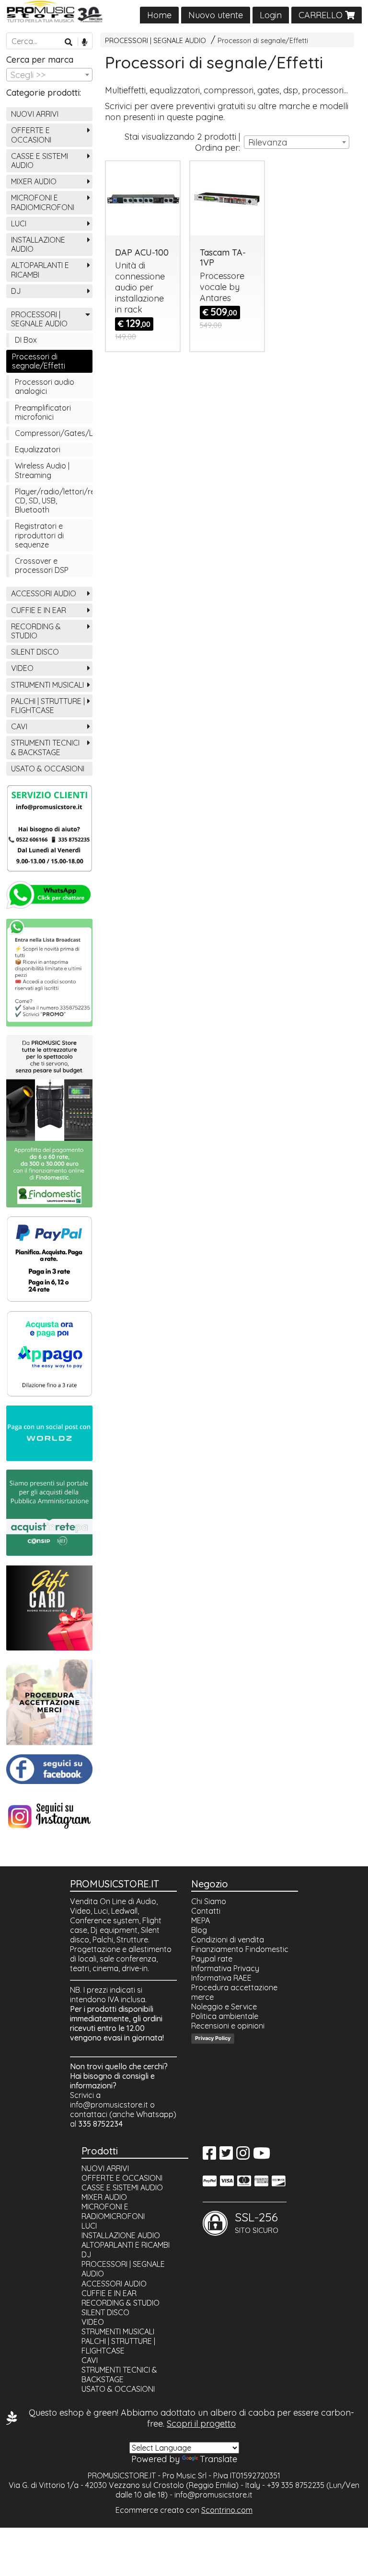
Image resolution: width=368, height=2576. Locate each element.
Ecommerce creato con (184, 2510)
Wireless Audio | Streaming (42, 470)
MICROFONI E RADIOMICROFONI (43, 202)
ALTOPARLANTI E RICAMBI (40, 270)
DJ (16, 291)
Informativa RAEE (221, 1978)
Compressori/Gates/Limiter (54, 433)
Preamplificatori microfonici (43, 412)
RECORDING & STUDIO (36, 631)
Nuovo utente (216, 15)
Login (271, 15)
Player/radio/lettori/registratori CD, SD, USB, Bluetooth (54, 501)
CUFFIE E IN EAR (39, 610)
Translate (218, 2459)
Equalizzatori (38, 449)
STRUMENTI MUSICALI (47, 685)
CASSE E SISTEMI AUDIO (40, 161)
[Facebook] (209, 2156)
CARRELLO (322, 15)
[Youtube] (262, 2156)
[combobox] (297, 142)
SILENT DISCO (35, 652)
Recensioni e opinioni (228, 2026)
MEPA (201, 1920)
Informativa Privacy (225, 1968)
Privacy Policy (213, 2038)
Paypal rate (212, 1959)
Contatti (206, 1911)
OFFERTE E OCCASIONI (31, 135)
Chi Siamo (209, 1901)
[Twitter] (226, 2156)
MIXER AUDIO (34, 181)
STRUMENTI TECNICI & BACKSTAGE (45, 747)
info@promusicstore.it (109, 2105)
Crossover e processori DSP (42, 565)
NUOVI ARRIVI (35, 114)
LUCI (19, 223)
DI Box (26, 340)
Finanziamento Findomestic (240, 1949)
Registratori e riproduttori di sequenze (39, 535)
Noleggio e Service (224, 2007)
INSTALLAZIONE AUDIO (38, 244)
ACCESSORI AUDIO (44, 593)
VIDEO (22, 668)
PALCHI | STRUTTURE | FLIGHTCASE (48, 706)
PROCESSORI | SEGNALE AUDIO (155, 41)
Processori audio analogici (45, 386)
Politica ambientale (225, 2016)
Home (159, 15)
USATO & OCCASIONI (48, 769)
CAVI (19, 726)
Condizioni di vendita (228, 1940)
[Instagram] (243, 2156)
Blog (199, 1930)
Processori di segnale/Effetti (263, 41)
